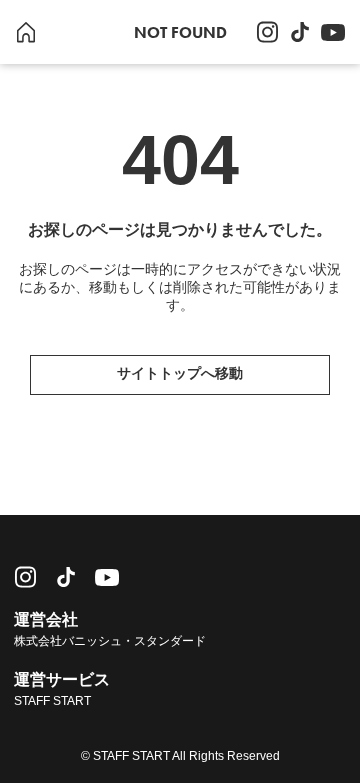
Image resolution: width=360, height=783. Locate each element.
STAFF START (52, 701)
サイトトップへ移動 (180, 373)
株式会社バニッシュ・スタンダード (110, 641)
